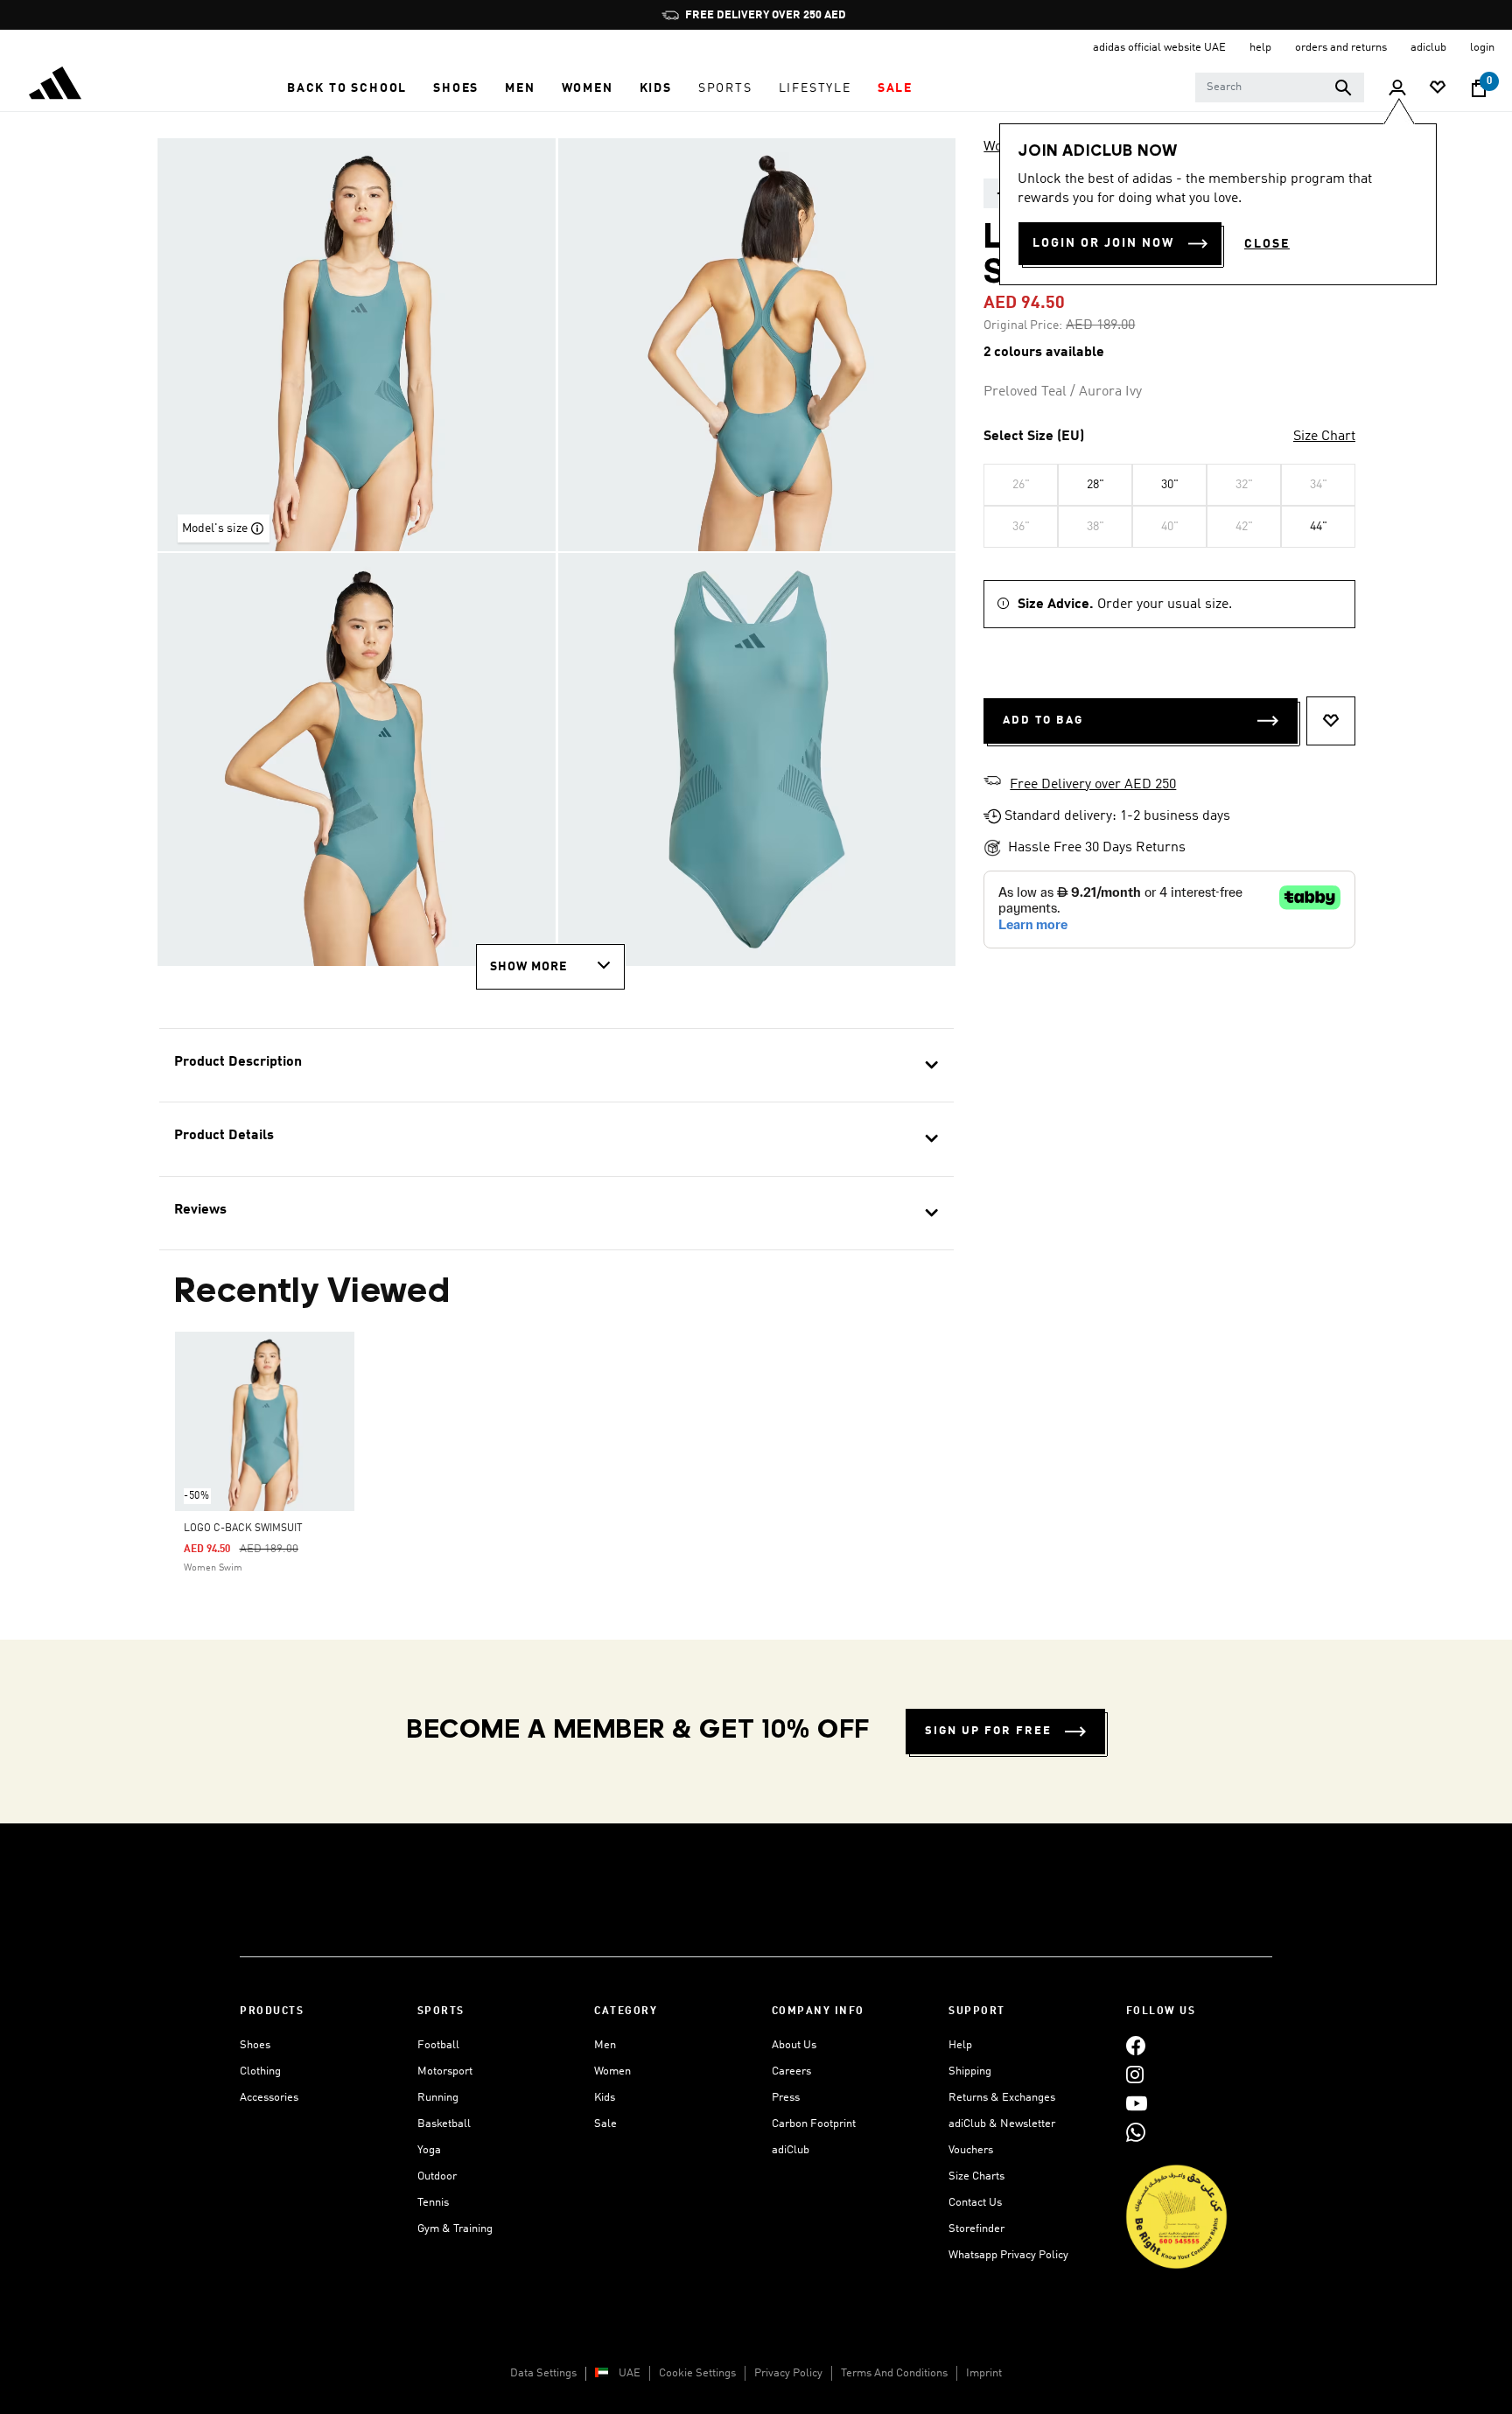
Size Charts (976, 2176)
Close (1267, 244)
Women (612, 2071)
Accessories (269, 2098)
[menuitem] (347, 88)
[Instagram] (1135, 2074)
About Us (794, 2045)
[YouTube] (1137, 2103)
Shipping (970, 2071)
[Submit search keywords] (1343, 87)
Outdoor (437, 2176)
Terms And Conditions (894, 2373)
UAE (630, 2373)
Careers (791, 2071)
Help (960, 2045)
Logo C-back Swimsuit (243, 1529)
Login (1482, 48)
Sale (605, 2124)
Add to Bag (1043, 721)
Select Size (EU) (1034, 437)
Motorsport (445, 2071)
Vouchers (971, 2150)
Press (786, 2098)
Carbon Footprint (814, 2124)
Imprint (984, 2373)
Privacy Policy (788, 2373)
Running (438, 2098)
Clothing (260, 2071)
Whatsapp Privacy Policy (1008, 2255)
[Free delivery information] (992, 783)
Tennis (433, 2203)
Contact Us (975, 2203)
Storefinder (976, 2229)
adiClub (791, 2150)
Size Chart (1324, 437)
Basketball (444, 2124)
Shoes (255, 2045)
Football (438, 2045)
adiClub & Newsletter (1002, 2124)
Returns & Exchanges (1002, 2098)
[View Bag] (1479, 88)
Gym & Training (455, 2229)
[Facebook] (1136, 2045)
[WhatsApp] (1136, 2132)
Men (605, 2045)
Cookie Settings (697, 2373)
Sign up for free (988, 1731)
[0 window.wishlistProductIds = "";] (1438, 89)
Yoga (429, 2150)
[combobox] (1280, 87)
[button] (347, 88)
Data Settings (543, 2373)
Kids (605, 2098)
